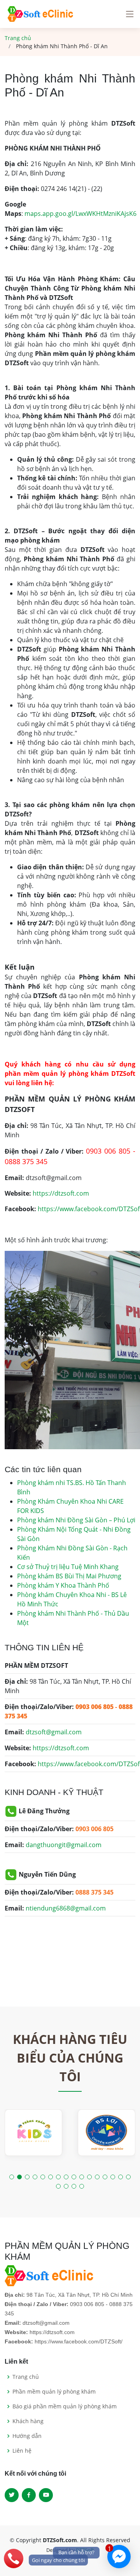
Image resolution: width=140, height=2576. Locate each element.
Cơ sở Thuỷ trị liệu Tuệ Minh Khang (68, 1567)
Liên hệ (22, 2451)
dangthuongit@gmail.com (64, 1845)
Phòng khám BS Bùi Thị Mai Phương (69, 1576)
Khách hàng (28, 2421)
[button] (12, 2177)
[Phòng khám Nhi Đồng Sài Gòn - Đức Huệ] (33, 2133)
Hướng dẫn (27, 2436)
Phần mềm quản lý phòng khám (54, 2392)
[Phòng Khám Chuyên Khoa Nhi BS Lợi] (107, 2133)
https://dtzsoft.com (61, 1193)
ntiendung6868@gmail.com (66, 1908)
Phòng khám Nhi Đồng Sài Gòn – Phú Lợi (76, 1520)
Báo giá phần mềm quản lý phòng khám (65, 2406)
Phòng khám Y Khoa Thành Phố (63, 1585)
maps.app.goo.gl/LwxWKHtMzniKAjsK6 (80, 214)
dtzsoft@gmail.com (54, 1732)
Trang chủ (18, 38)
